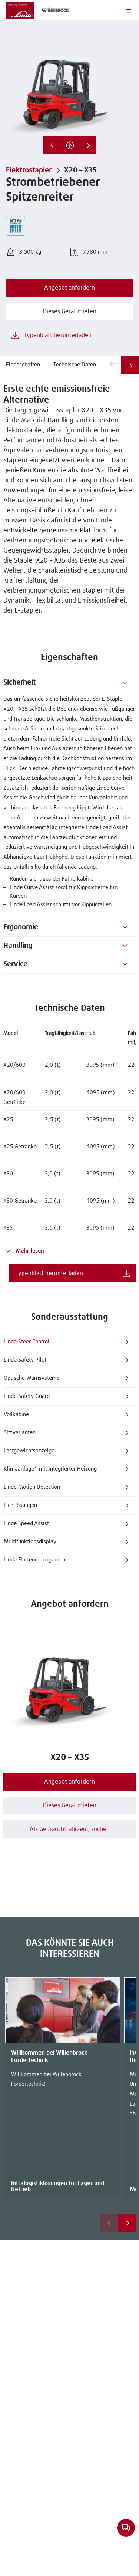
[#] (125, 682)
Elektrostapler (29, 170)
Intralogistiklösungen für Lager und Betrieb (58, 2186)
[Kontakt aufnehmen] (126, 2527)
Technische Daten (75, 365)
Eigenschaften (23, 365)
